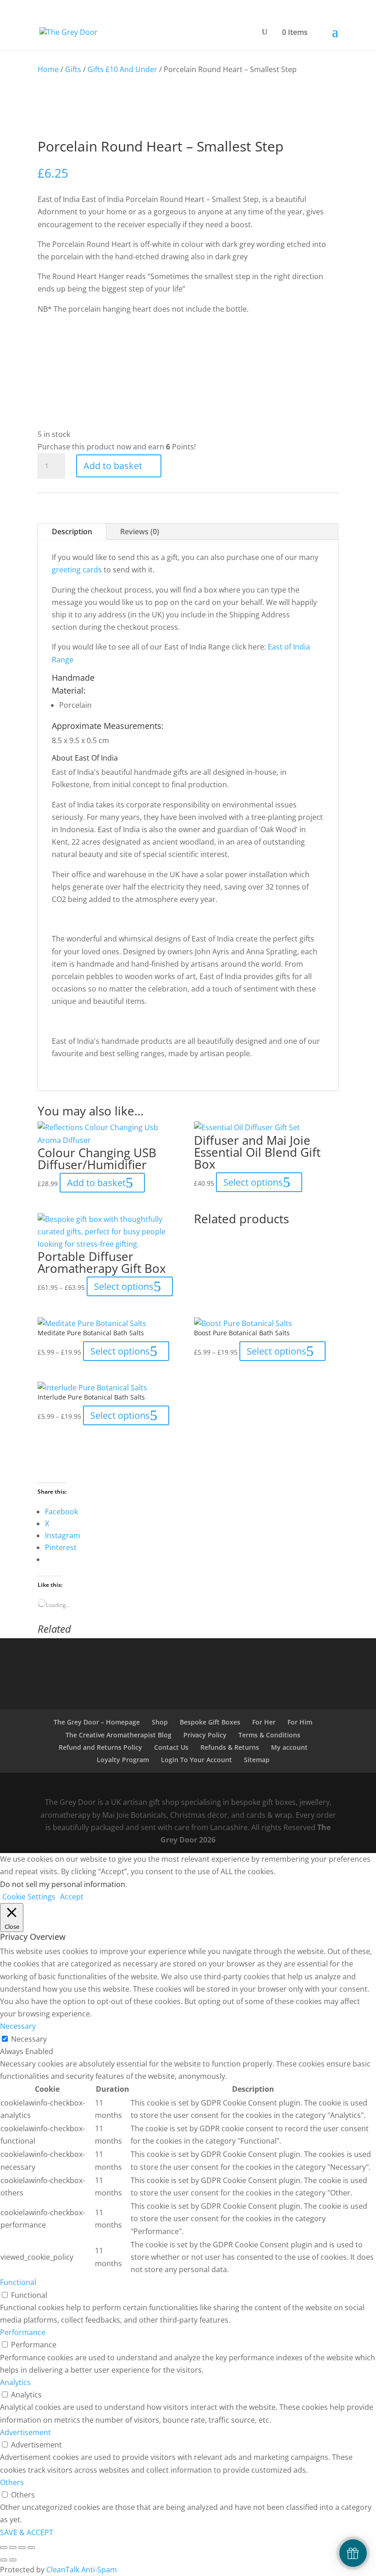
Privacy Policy (205, 1735)
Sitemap (257, 1760)
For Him (300, 1722)
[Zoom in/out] (4, 2548)
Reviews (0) (140, 532)
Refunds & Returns (230, 1747)
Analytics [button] (15, 2382)
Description (72, 532)
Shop (160, 1722)
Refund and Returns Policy (100, 1747)
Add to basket (113, 466)
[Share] (22, 2548)
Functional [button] (18, 2282)
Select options (124, 1286)
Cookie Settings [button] (29, 1897)
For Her (264, 1722)
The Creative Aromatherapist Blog (119, 1735)
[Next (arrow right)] (13, 2560)
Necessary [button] (18, 2026)
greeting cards (77, 570)
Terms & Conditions (269, 1735)
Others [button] (12, 2482)
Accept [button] (72, 1897)
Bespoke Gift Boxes (210, 1722)
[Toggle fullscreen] (13, 2548)
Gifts (73, 69)
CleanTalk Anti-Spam (82, 2570)
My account (289, 1747)
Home (48, 69)
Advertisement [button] (25, 2432)
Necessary (29, 2039)
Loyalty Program (123, 1760)
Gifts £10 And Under (122, 69)
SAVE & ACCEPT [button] (27, 2532)
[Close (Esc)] (31, 2548)
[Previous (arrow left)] (4, 2560)
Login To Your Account (196, 1760)
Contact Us (171, 1747)
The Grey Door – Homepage (97, 1722)
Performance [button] (23, 2332)
